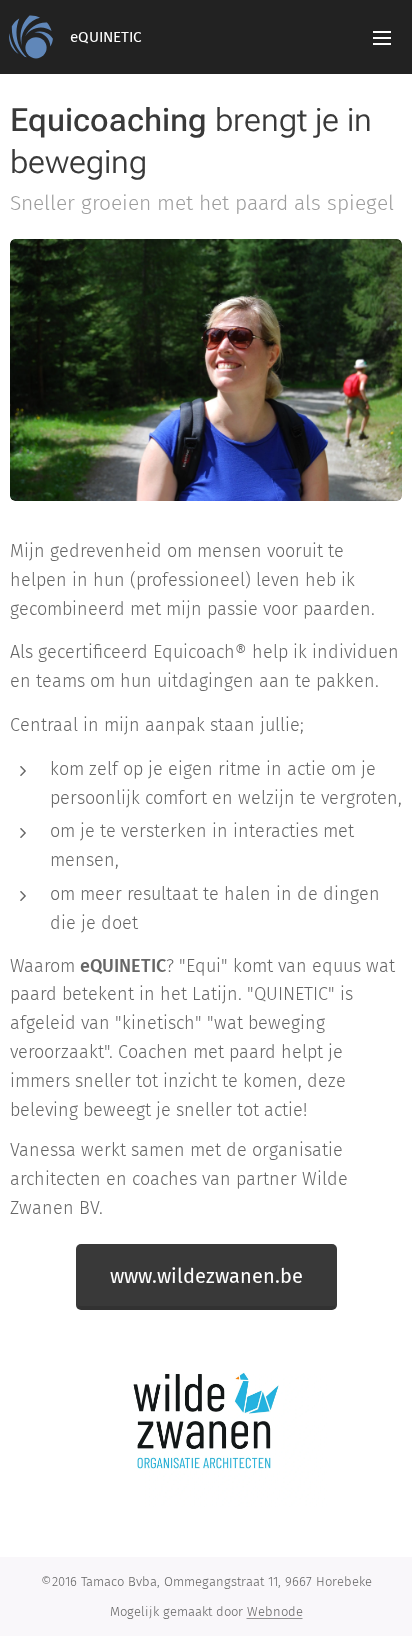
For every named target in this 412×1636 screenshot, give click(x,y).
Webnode (275, 1611)
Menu (382, 37)
